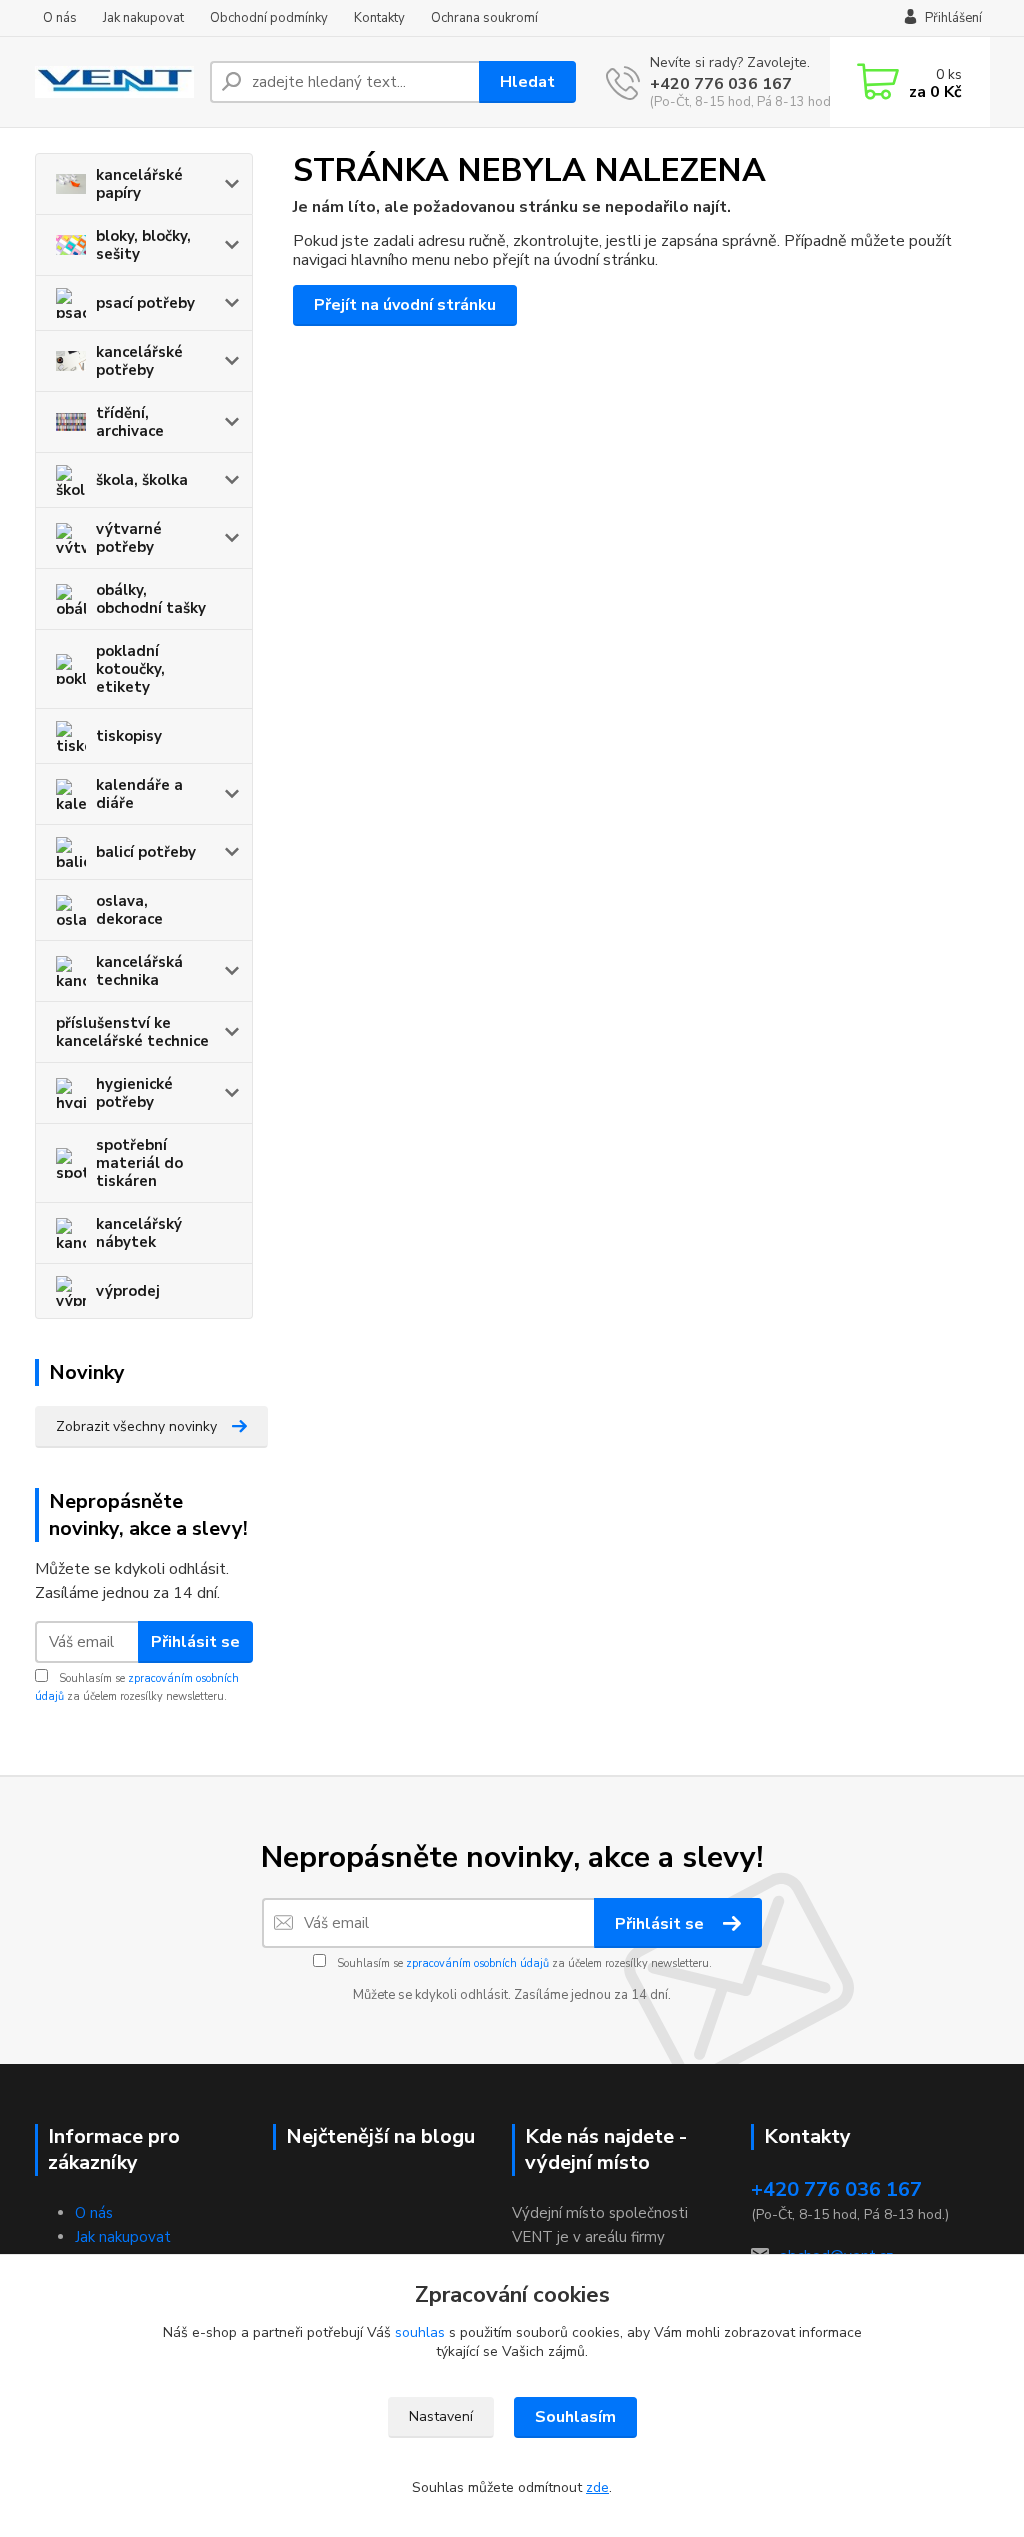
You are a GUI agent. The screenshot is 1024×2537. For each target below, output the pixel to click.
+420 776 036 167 (721, 84)
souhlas (420, 2332)
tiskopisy (129, 736)
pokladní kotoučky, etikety (130, 669)
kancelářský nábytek (139, 1233)
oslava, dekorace (129, 910)
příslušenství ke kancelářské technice (132, 1032)
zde (597, 2487)
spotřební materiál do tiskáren (139, 1163)
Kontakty (379, 18)
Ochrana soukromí (484, 18)
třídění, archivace (130, 422)
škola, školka (142, 480)
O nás (60, 18)
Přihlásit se (195, 1642)
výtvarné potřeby (129, 538)
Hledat (527, 82)
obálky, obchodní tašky (151, 599)
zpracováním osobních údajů (477, 1963)
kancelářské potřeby (139, 361)
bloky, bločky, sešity (143, 245)
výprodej (128, 1291)
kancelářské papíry (139, 184)
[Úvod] (114, 82)
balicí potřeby (146, 852)
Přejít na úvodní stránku (405, 305)
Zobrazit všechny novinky (136, 1426)
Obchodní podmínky (269, 18)
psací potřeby (145, 303)
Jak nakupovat (143, 18)
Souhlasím (575, 2417)
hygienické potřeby (134, 1093)
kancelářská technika (139, 971)
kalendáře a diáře (139, 794)
